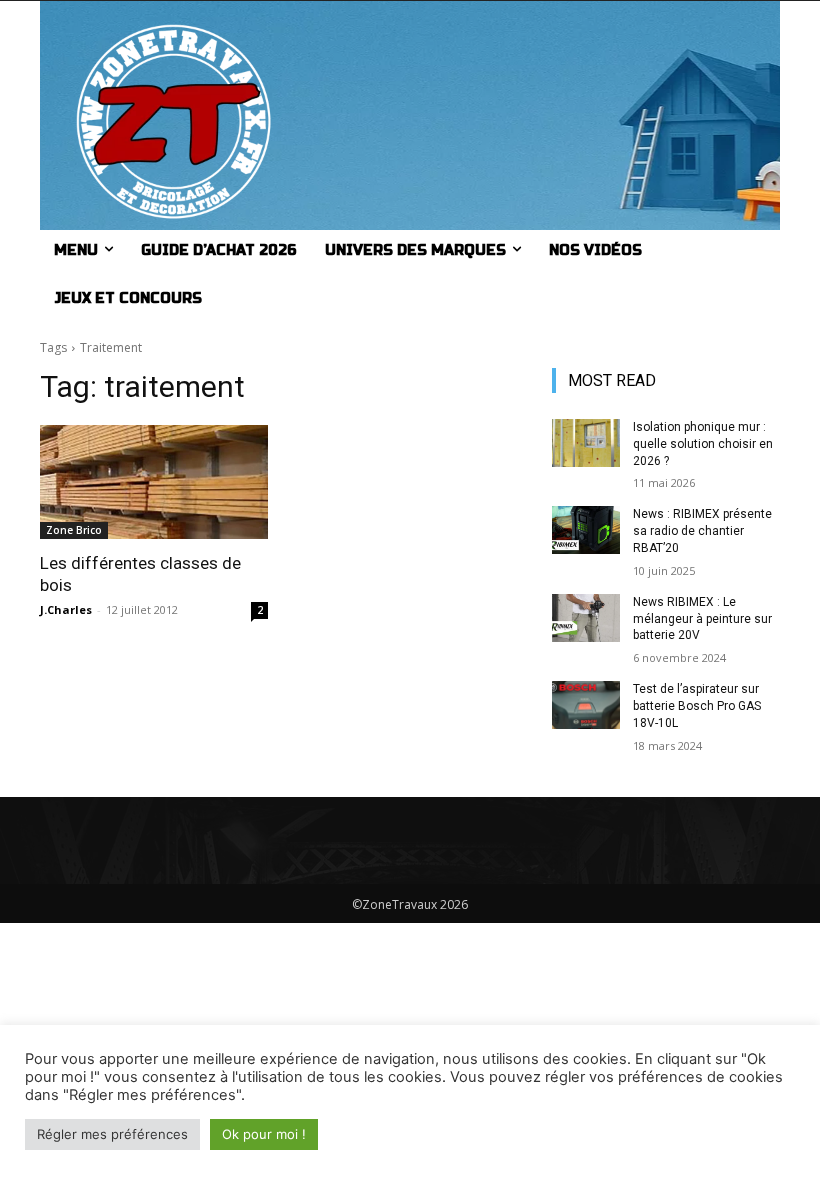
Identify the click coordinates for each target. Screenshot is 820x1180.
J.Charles (66, 609)
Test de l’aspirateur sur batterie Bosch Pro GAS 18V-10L (697, 706)
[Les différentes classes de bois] (154, 482)
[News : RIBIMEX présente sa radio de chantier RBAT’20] (586, 530)
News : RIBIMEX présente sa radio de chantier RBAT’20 (702, 531)
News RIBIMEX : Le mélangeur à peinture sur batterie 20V (702, 619)
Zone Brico (74, 530)
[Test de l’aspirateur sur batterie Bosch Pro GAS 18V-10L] (586, 705)
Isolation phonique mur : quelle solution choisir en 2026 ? (703, 444)
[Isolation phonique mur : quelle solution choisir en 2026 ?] (586, 443)
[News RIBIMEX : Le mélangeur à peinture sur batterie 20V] (586, 618)
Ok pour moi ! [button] (264, 1134)
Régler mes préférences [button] (112, 1134)
